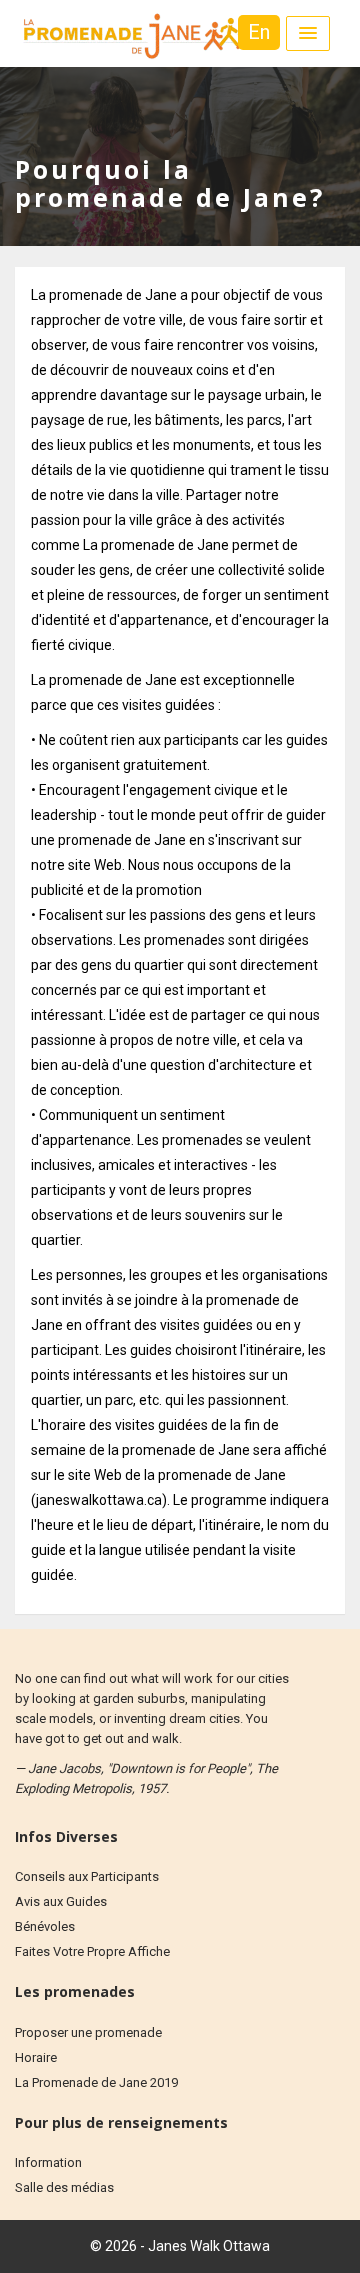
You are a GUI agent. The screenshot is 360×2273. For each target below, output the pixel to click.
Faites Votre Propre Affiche (92, 1951)
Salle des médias (64, 2187)
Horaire (36, 2057)
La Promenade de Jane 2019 (96, 2082)
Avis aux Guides (61, 1901)
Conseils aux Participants (87, 1876)
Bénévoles (45, 1926)
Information (48, 2162)
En (259, 32)
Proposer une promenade (88, 2032)
